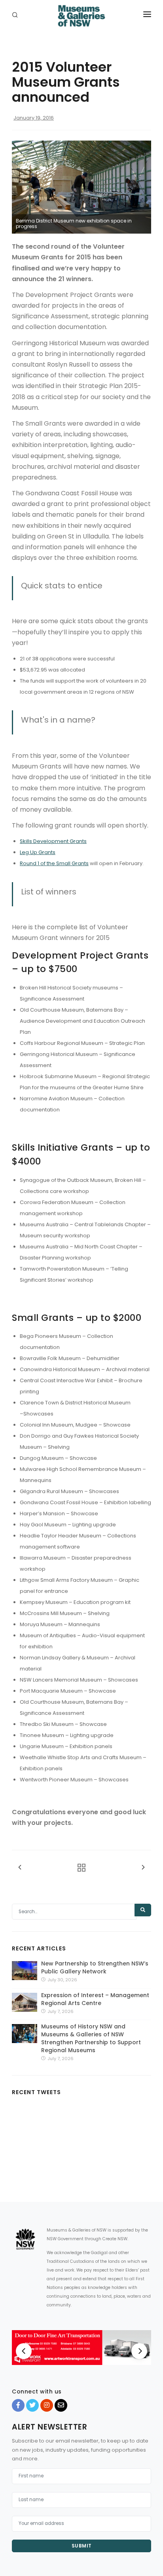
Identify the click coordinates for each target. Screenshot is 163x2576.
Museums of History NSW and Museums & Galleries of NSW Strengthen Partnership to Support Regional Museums (91, 2038)
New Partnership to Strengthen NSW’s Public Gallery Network (95, 1967)
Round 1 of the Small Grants (54, 863)
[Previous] (24, 2351)
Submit (82, 2546)
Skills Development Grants (53, 841)
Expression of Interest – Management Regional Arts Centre (95, 1999)
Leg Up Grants (38, 852)
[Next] (139, 2351)
